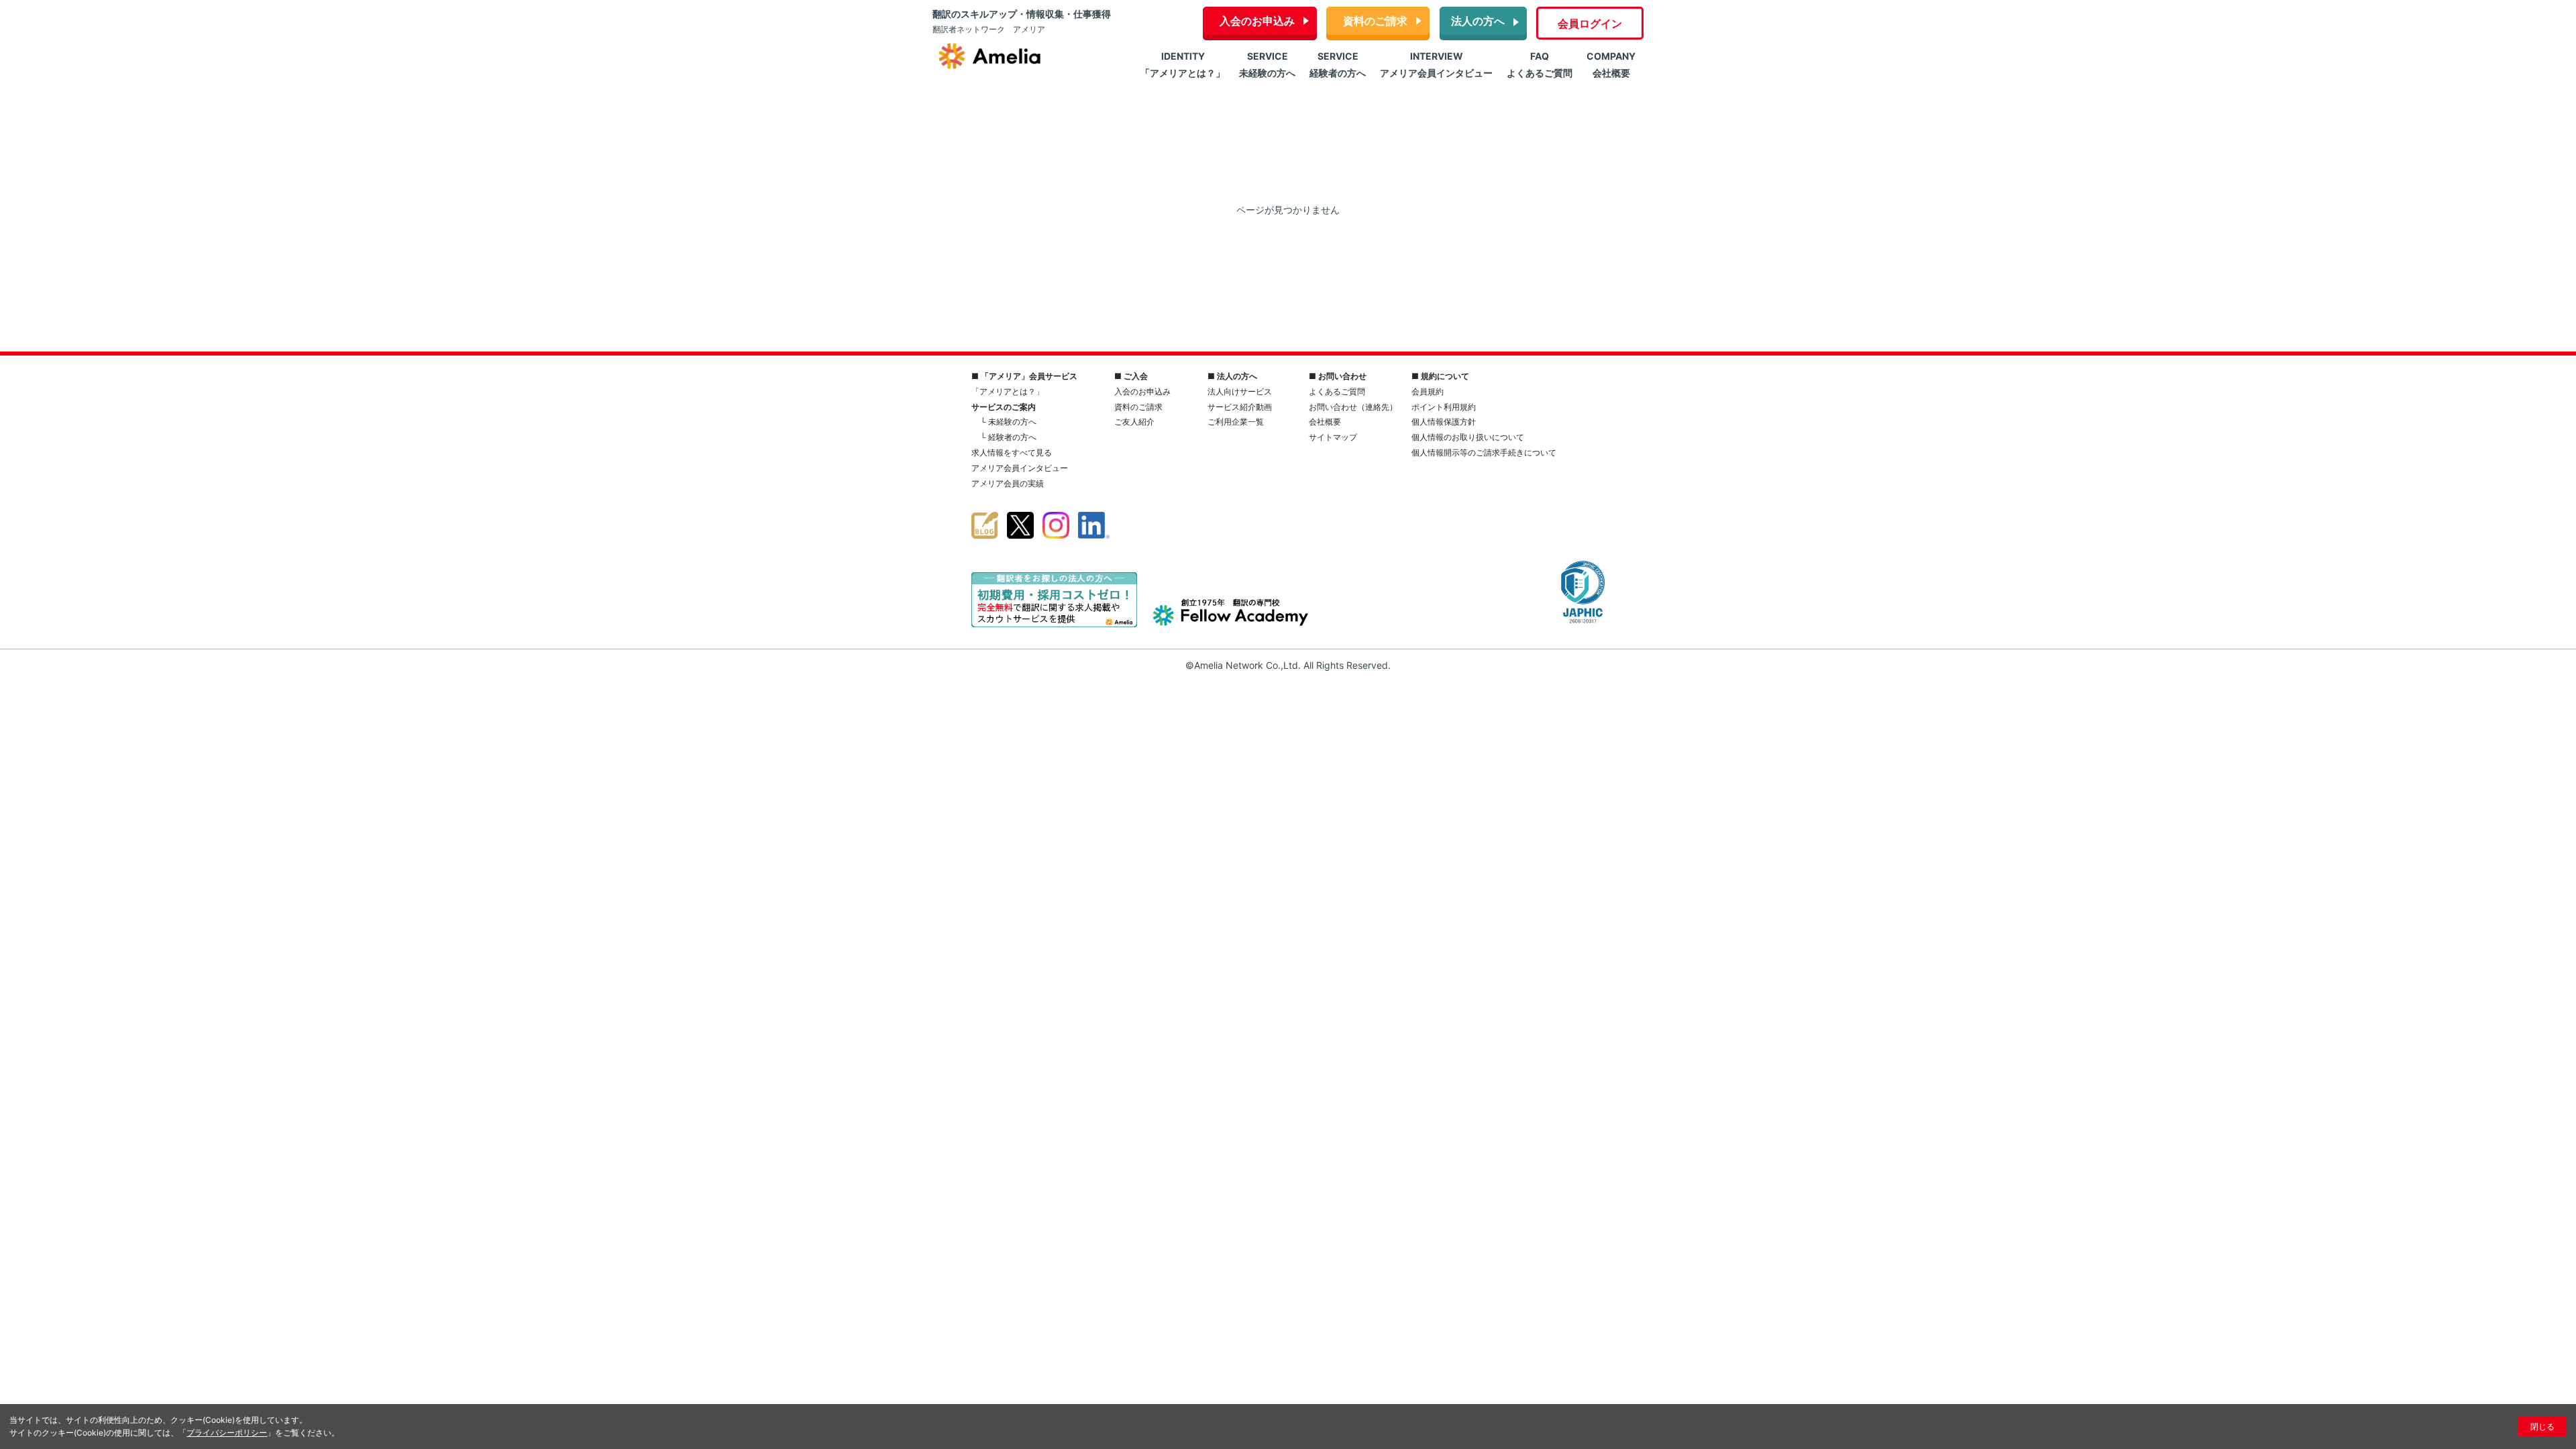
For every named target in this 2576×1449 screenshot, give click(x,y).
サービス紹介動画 (1240, 407)
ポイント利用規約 (1444, 407)
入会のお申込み (1257, 21)
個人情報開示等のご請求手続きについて (1484, 452)
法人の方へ (1478, 21)
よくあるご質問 (1337, 391)
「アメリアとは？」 (1008, 391)
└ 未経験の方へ (1008, 422)
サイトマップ (1333, 437)
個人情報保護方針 (1444, 422)
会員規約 (1428, 391)
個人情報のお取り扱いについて (1468, 437)
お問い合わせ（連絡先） (1353, 407)
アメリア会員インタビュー (1020, 468)
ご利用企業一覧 (1236, 422)
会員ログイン (1590, 23)
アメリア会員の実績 (1008, 483)
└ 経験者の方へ (1008, 437)
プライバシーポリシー (227, 1433)
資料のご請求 (1375, 21)
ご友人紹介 (1134, 422)
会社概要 (1325, 422)
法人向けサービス (1240, 391)
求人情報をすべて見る (1012, 452)
